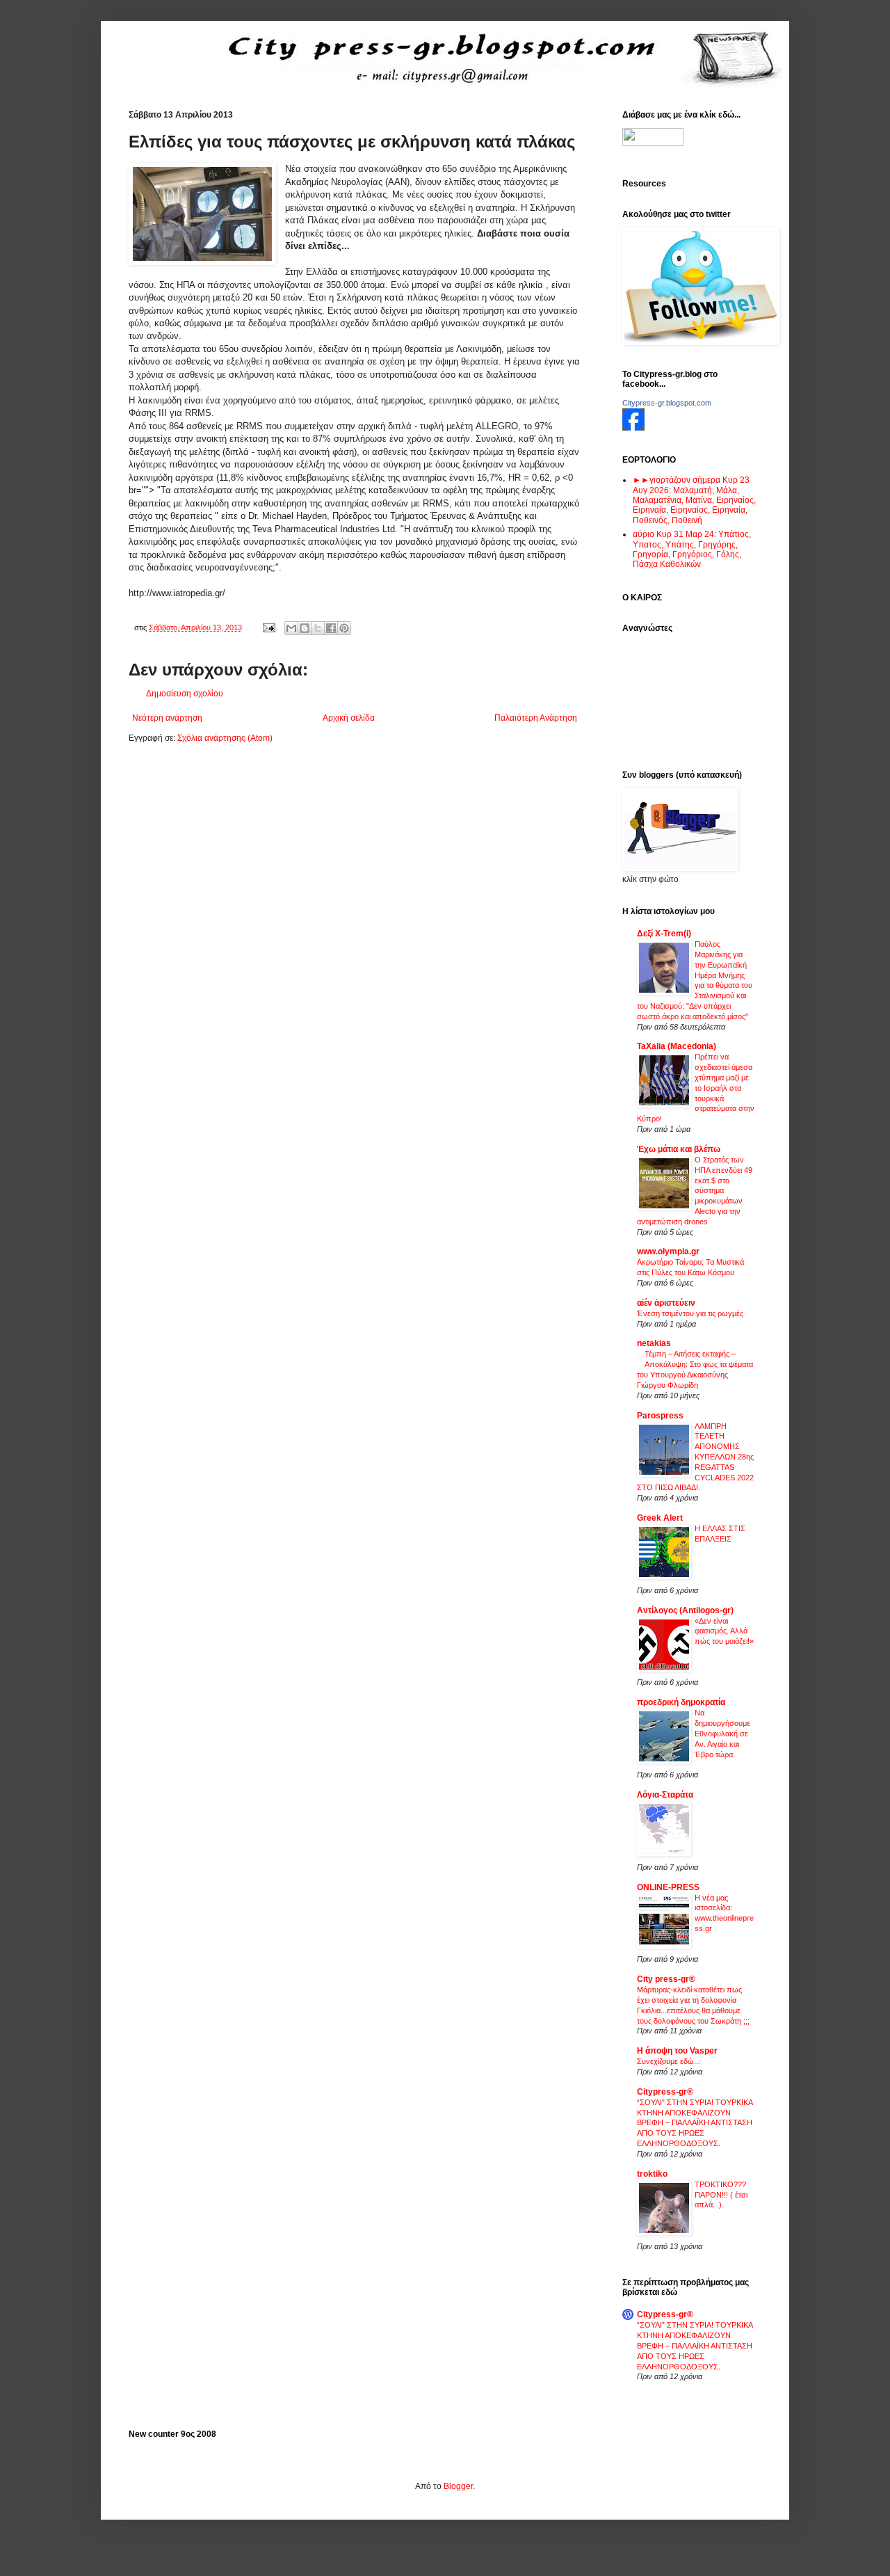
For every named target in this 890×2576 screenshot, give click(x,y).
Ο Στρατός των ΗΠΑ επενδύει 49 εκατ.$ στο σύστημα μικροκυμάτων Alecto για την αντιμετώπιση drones (695, 1191)
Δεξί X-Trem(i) (664, 934)
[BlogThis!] (305, 628)
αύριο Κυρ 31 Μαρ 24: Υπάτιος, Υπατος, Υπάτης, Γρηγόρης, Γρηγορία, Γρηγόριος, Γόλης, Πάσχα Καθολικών (692, 549)
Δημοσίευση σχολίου (185, 694)
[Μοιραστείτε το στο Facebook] (331, 628)
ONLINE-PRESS (668, 1887)
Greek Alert (660, 1518)
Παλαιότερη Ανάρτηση (536, 718)
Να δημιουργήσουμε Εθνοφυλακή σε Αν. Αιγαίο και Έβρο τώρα (722, 1733)
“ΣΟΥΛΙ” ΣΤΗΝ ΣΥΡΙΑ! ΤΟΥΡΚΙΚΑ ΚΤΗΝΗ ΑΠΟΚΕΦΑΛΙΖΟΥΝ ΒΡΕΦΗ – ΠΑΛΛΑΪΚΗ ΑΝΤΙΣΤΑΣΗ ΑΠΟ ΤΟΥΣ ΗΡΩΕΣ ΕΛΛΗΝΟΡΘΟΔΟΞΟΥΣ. (695, 2123)
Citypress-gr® (665, 2092)
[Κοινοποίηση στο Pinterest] (344, 628)
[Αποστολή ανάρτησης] (268, 627)
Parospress (660, 1416)
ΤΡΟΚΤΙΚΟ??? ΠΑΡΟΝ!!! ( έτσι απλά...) (721, 2195)
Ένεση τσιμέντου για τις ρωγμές (690, 1313)
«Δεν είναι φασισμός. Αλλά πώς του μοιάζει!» (724, 1631)
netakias (654, 1343)
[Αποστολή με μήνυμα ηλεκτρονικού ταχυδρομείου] (291, 628)
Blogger (458, 2486)
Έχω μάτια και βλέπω (679, 1149)
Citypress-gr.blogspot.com (667, 403)
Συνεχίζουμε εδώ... (669, 2061)
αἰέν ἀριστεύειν (666, 1303)
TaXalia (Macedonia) (677, 1046)
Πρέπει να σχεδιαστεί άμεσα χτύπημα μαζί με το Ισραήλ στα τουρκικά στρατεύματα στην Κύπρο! (696, 1088)
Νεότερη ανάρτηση (167, 718)
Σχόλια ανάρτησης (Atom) (225, 738)
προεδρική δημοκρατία (681, 1702)
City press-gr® (666, 1979)
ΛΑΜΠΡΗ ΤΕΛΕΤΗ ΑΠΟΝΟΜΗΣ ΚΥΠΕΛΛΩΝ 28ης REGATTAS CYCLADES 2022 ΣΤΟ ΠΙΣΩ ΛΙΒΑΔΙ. (695, 1457)
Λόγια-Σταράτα (665, 1795)
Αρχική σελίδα (349, 718)
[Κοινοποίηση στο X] (318, 628)
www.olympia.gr (668, 1251)
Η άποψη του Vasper (677, 2051)
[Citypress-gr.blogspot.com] (633, 428)
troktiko (652, 2174)
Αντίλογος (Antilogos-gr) (685, 1610)
